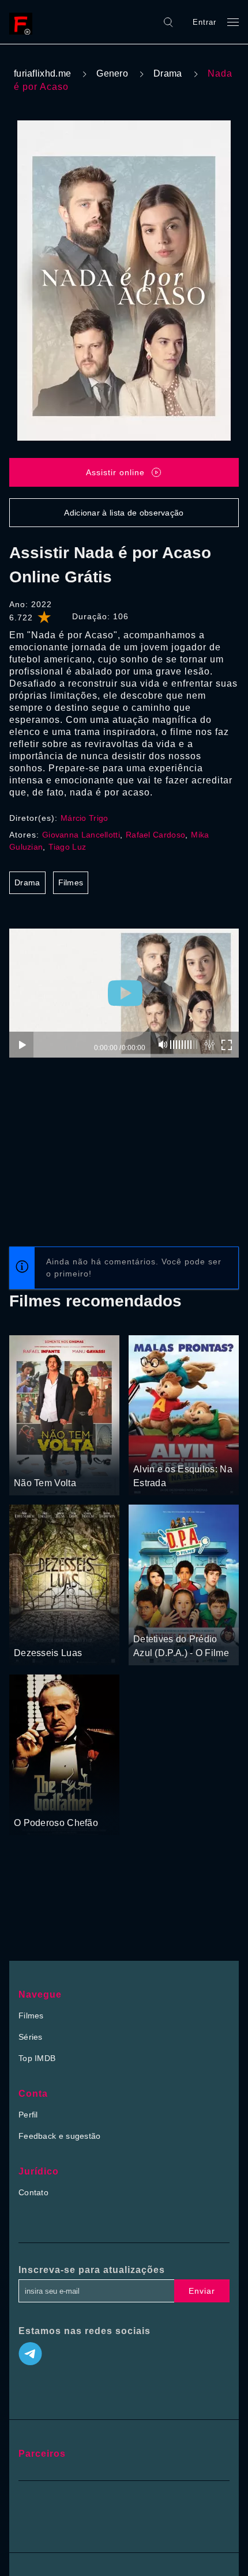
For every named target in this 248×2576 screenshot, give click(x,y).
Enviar (202, 2291)
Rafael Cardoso (155, 835)
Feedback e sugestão (60, 2136)
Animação (152, 1448)
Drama (168, 73)
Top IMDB (37, 2058)
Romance (32, 1631)
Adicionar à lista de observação (124, 513)
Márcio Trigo (84, 818)
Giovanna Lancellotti (81, 835)
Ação (25, 1461)
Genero (112, 73)
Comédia (55, 1461)
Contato (33, 2192)
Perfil (28, 2115)
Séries (31, 2037)
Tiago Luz (67, 847)
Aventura (190, 1448)
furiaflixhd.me (42, 73)
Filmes (71, 882)
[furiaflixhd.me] (24, 22)
